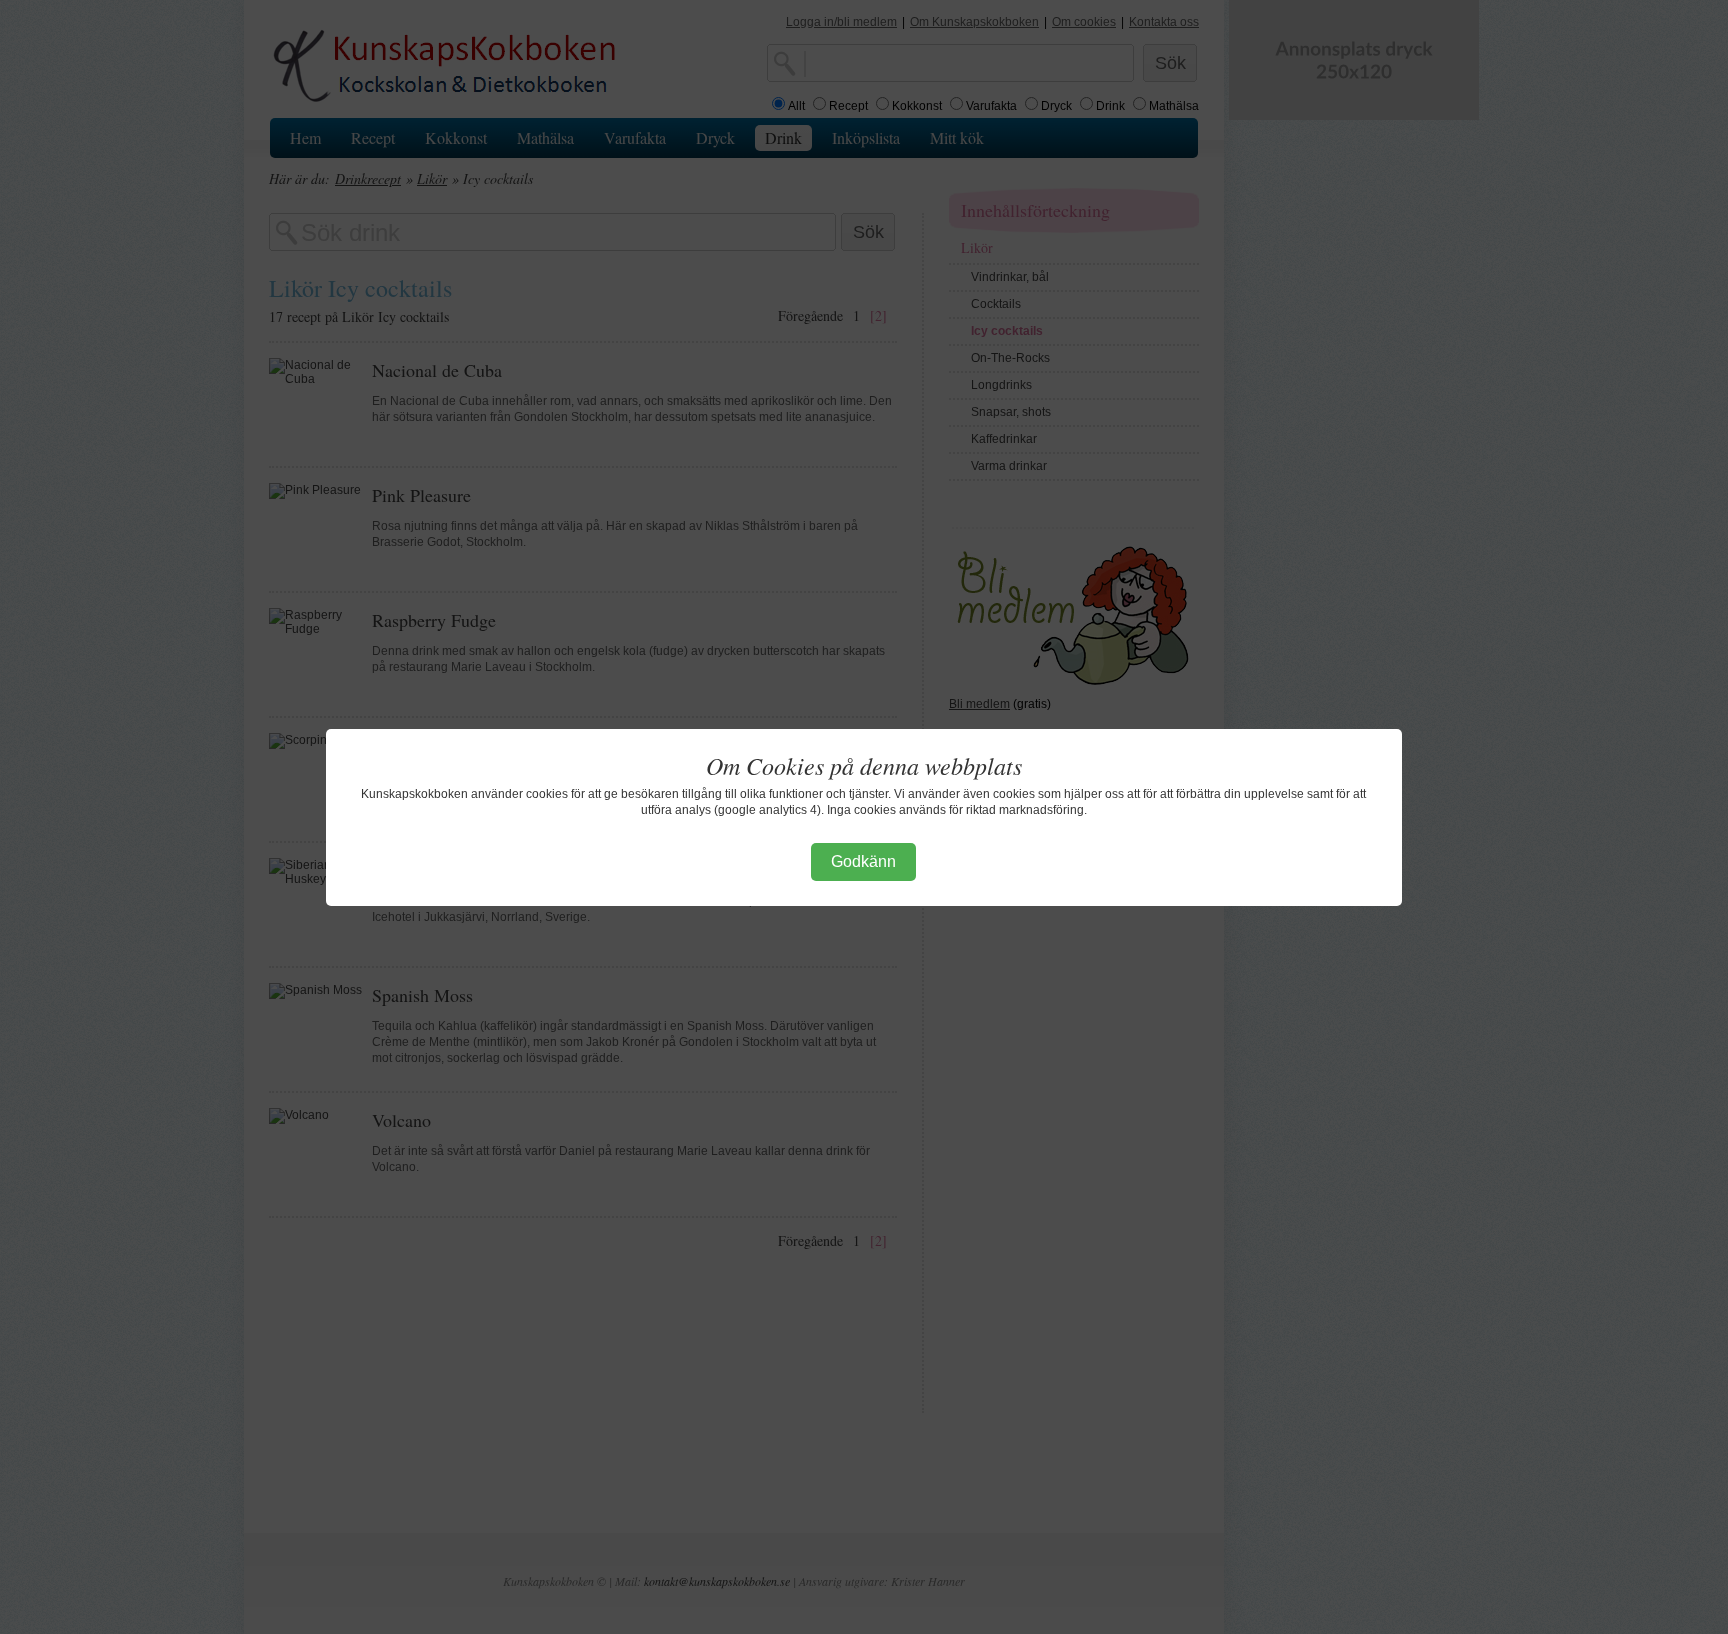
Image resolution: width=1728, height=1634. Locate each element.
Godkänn (863, 861)
